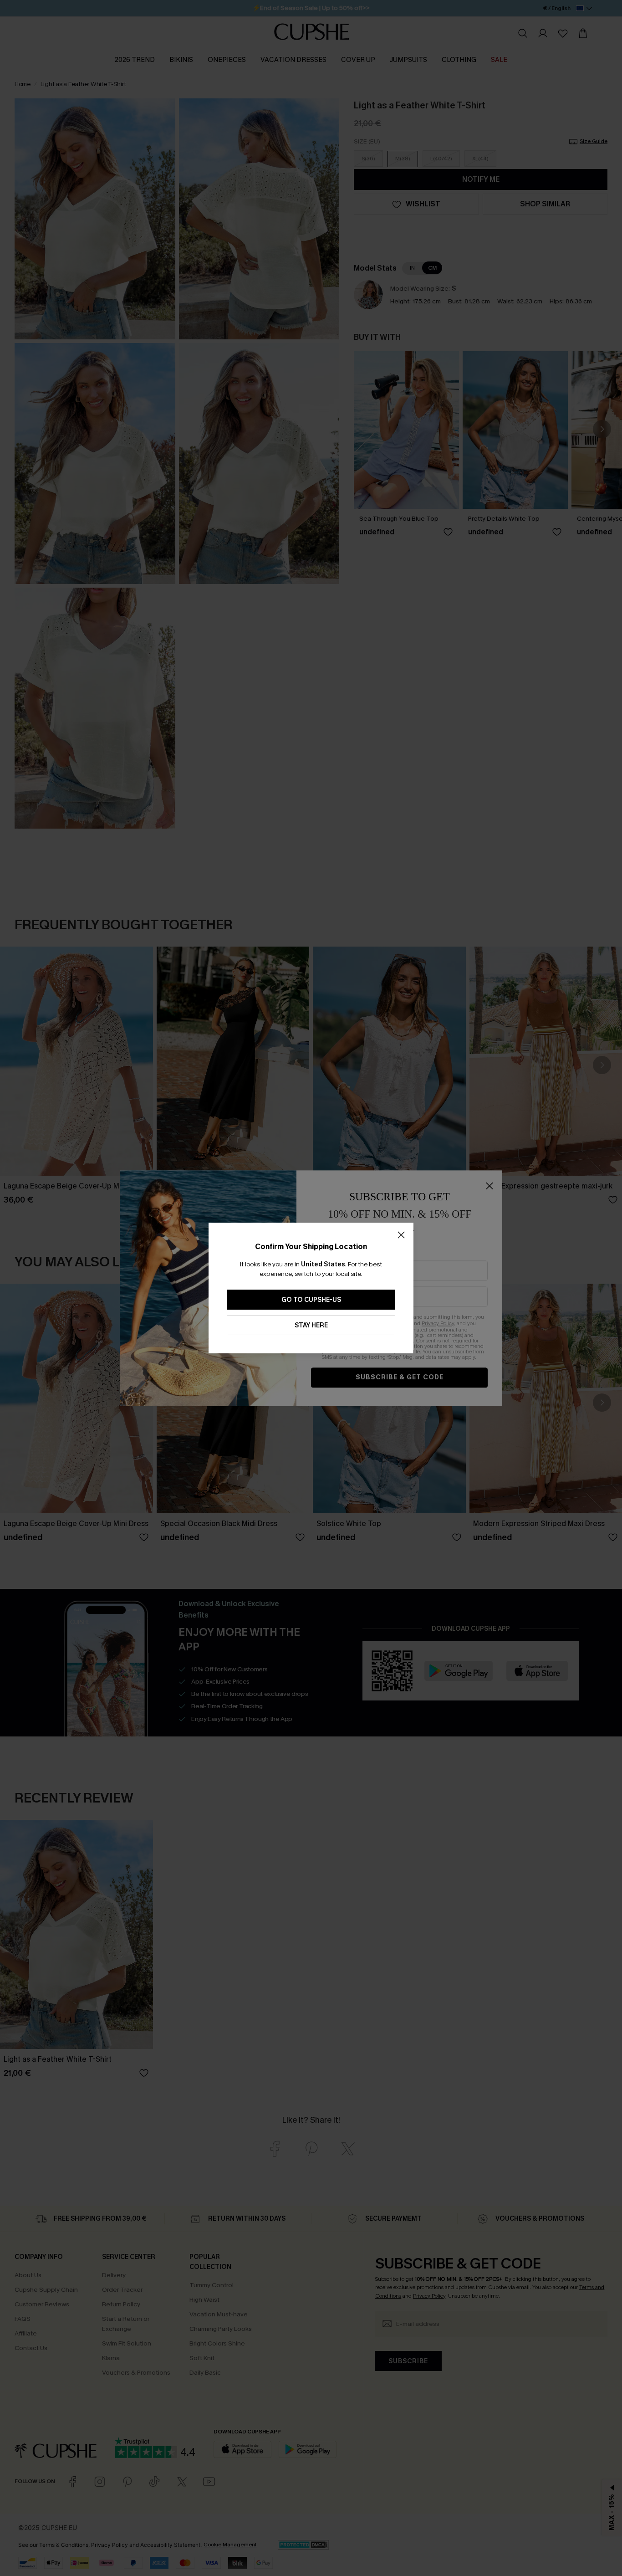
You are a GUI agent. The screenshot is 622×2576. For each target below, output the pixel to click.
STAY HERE (311, 1325)
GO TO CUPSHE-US (311, 1300)
